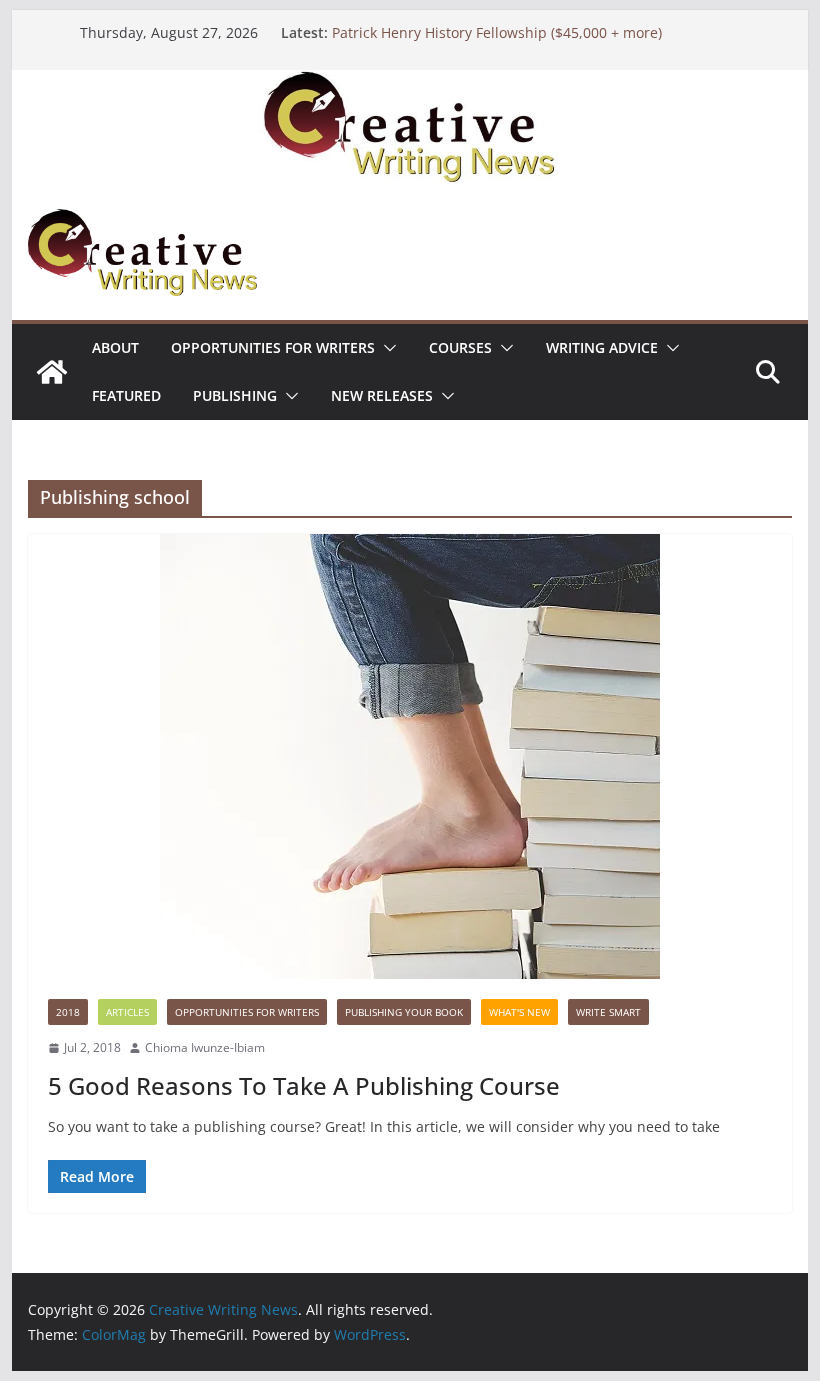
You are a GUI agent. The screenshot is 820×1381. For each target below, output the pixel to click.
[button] (386, 348)
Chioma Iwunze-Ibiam (205, 1047)
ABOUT (115, 347)
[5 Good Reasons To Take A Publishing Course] (409, 756)
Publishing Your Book (404, 1012)
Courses (460, 347)
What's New (519, 1012)
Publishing (235, 395)
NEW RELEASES (382, 395)
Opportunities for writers (273, 347)
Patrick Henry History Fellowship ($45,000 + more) (497, 32)
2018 (68, 1012)
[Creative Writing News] (409, 84)
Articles (127, 1012)
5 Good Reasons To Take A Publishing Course (304, 1085)
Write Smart (608, 1012)
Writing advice (602, 347)
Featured (126, 395)
